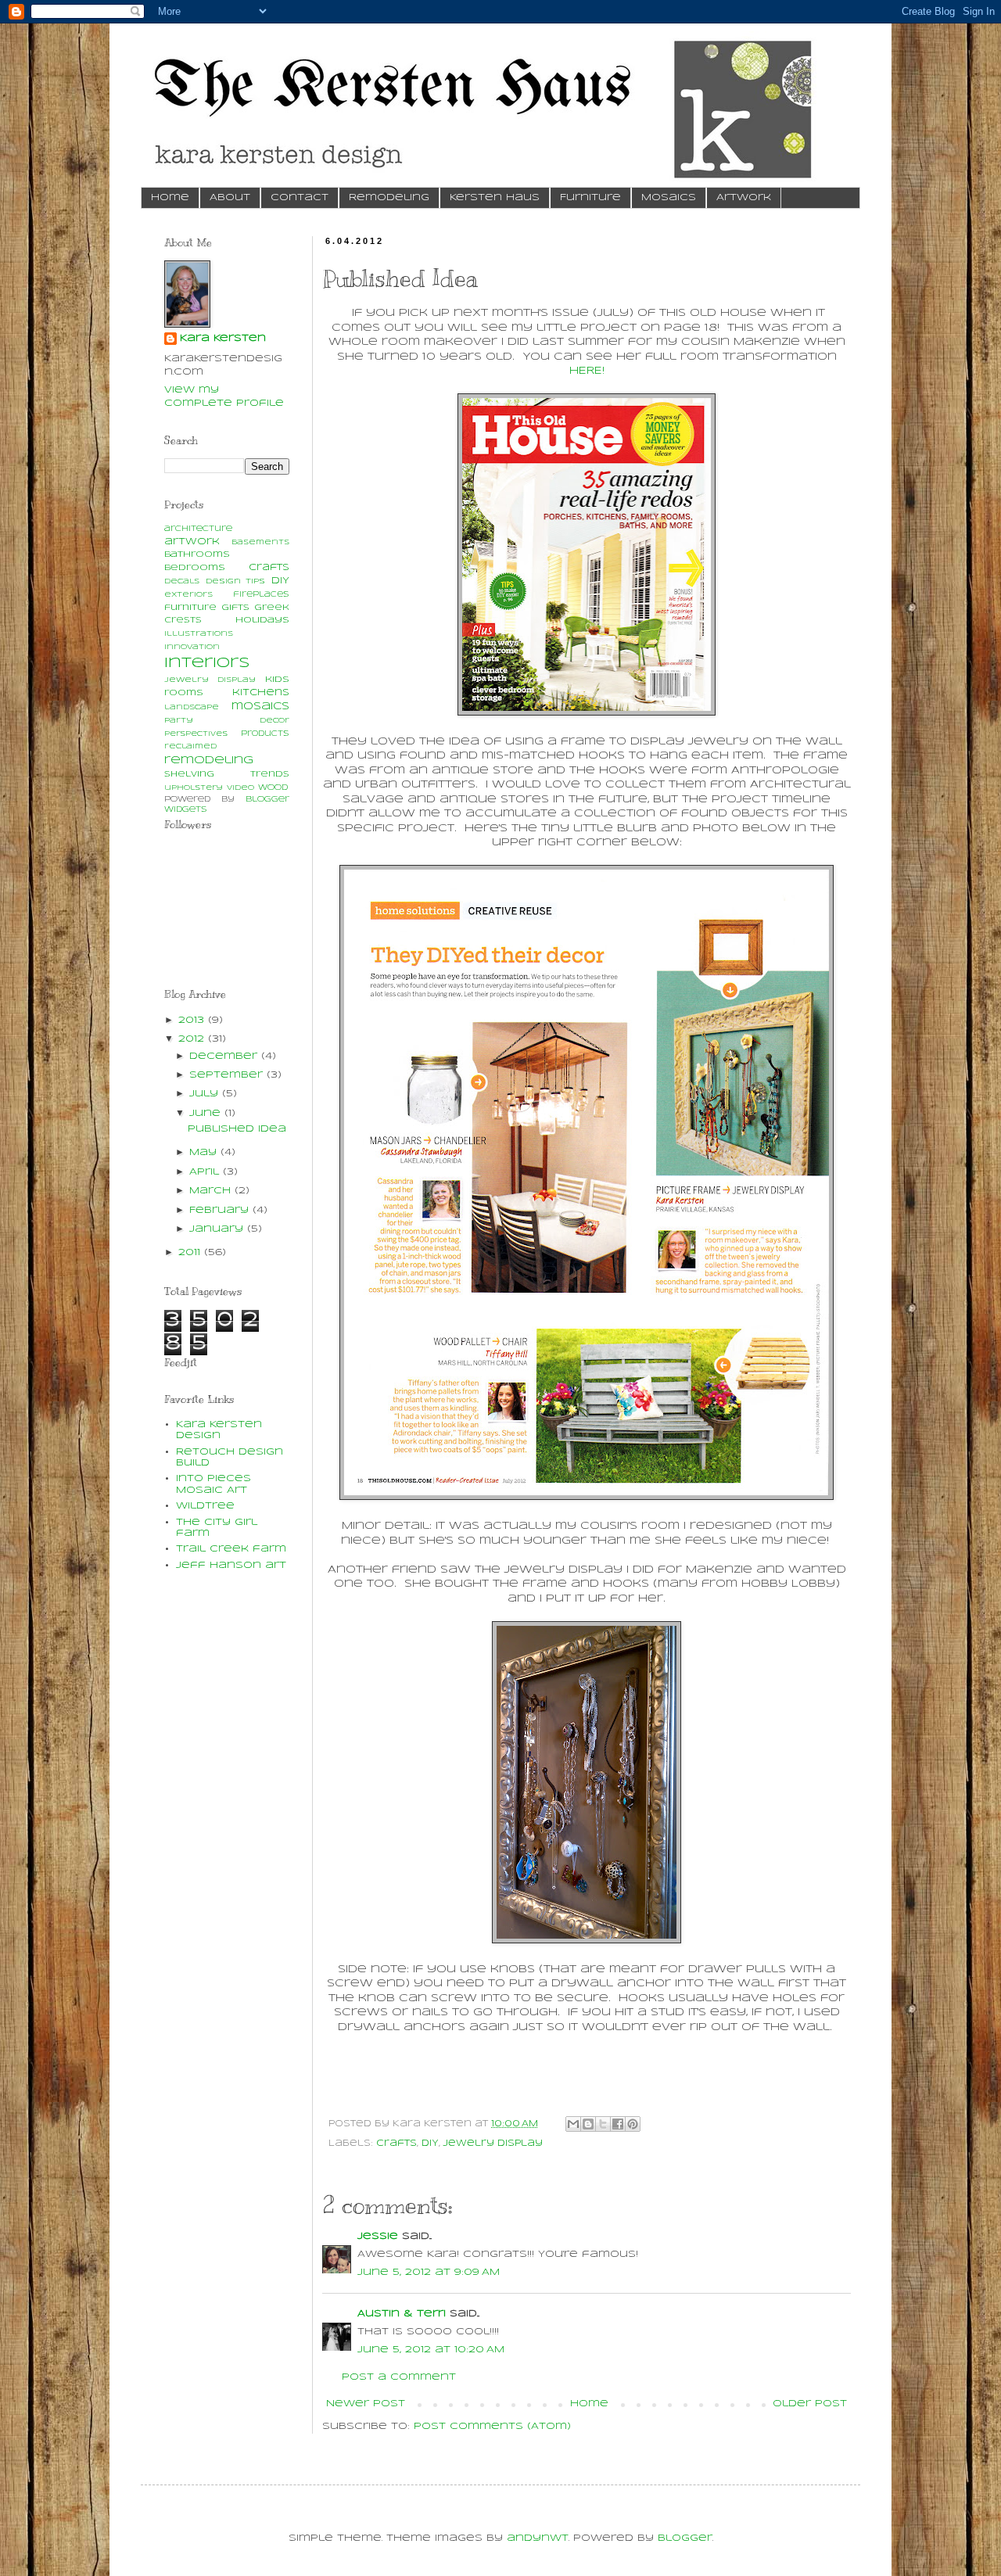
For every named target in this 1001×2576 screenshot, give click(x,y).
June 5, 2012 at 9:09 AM (429, 2272)
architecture (198, 529)
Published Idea (237, 1129)
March (212, 1191)
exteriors (188, 595)
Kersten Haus (495, 197)
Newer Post (366, 2404)
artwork (192, 542)
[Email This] (573, 2124)
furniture (190, 608)
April (206, 1172)
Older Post (810, 2404)
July (206, 1094)
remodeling (209, 761)
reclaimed (190, 746)
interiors (207, 663)
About (230, 197)
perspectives (196, 734)
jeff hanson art (231, 1565)
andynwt (538, 2538)
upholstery (194, 788)
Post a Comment (399, 2377)
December (225, 1056)
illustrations (199, 634)
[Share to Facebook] (618, 2124)
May (205, 1152)
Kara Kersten (223, 338)
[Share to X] (603, 2124)
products (265, 734)
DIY (430, 2144)
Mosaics (669, 197)
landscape (192, 707)
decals (182, 581)
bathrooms (197, 554)
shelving (189, 775)
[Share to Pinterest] (633, 2124)
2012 (193, 1039)
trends (270, 775)
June (207, 1113)
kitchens (261, 692)
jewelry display (493, 2144)
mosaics (260, 707)
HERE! (587, 371)
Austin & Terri (402, 2314)
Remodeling (389, 197)
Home (170, 197)
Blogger (685, 2538)
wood (273, 788)
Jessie (378, 2236)
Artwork (744, 197)
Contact (300, 197)
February (221, 1210)
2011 (191, 1252)
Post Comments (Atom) (492, 2426)
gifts (235, 608)
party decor (227, 721)
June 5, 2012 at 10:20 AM (431, 2350)
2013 (193, 1020)
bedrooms (195, 568)
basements (260, 542)
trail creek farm (231, 1549)
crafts (396, 2144)
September (228, 1075)
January (218, 1229)
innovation (192, 647)
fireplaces (261, 595)
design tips (235, 581)
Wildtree (205, 1506)
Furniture (590, 197)
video (240, 788)
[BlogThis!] (588, 2124)
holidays (262, 620)
